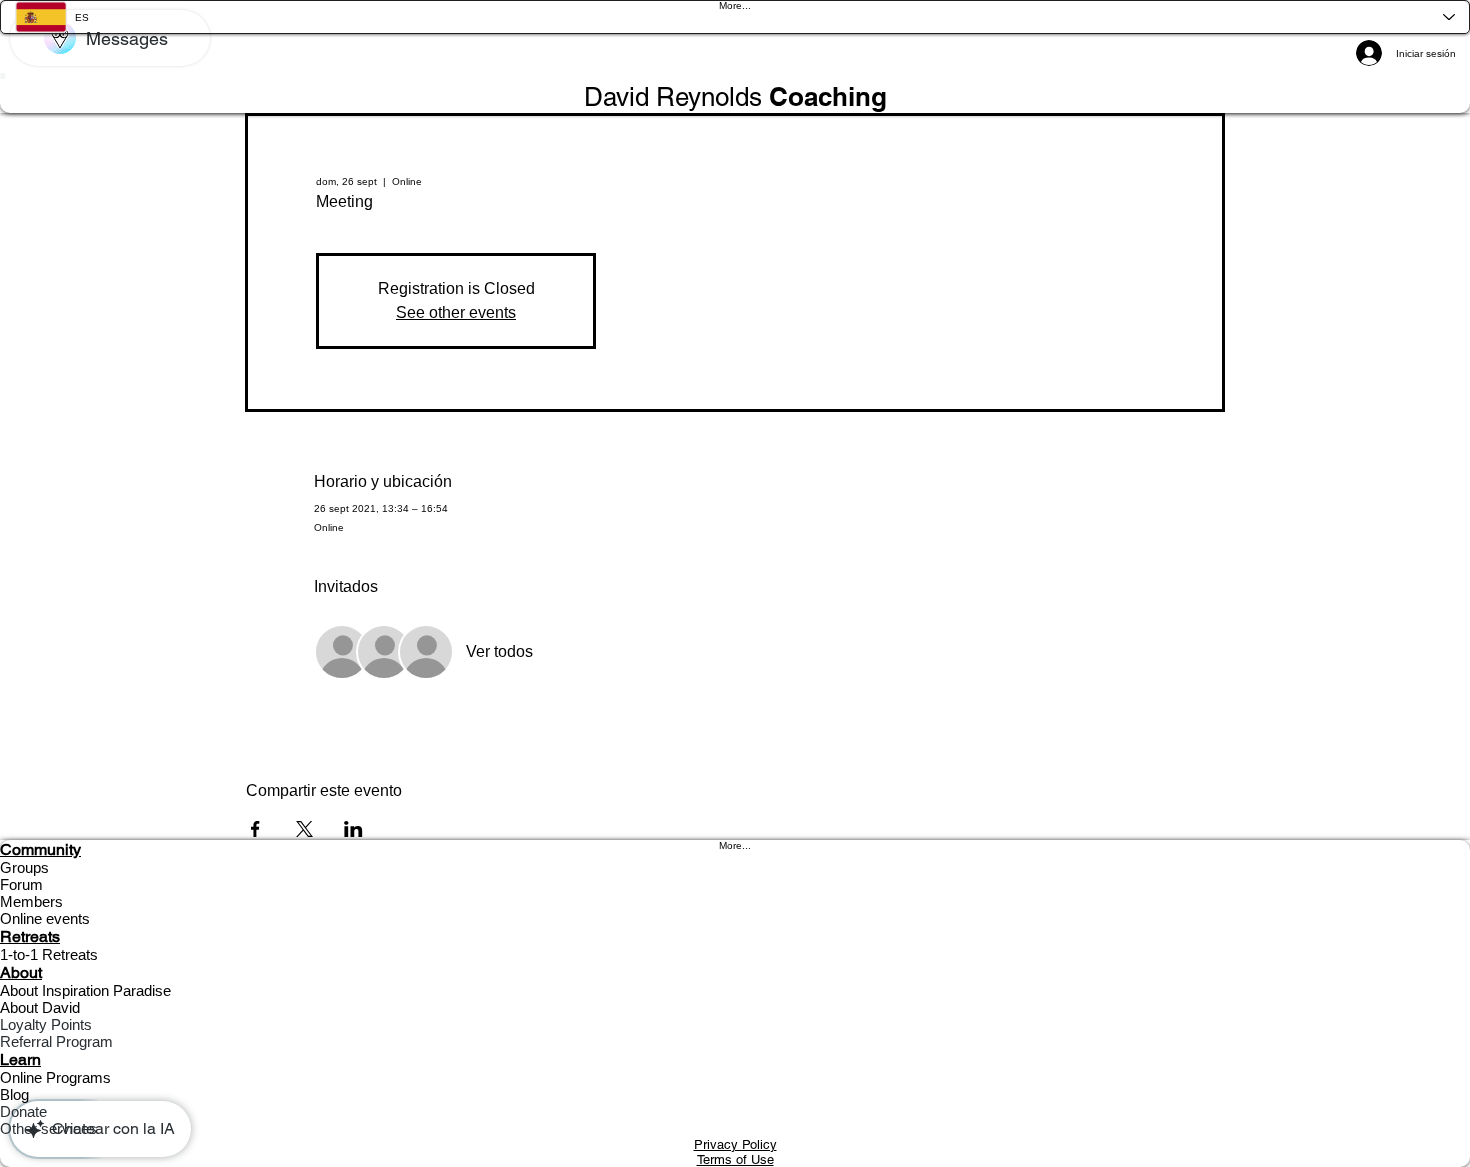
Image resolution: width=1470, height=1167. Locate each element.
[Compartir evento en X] (304, 829)
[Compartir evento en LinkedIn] (353, 829)
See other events (456, 312)
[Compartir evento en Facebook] (255, 829)
